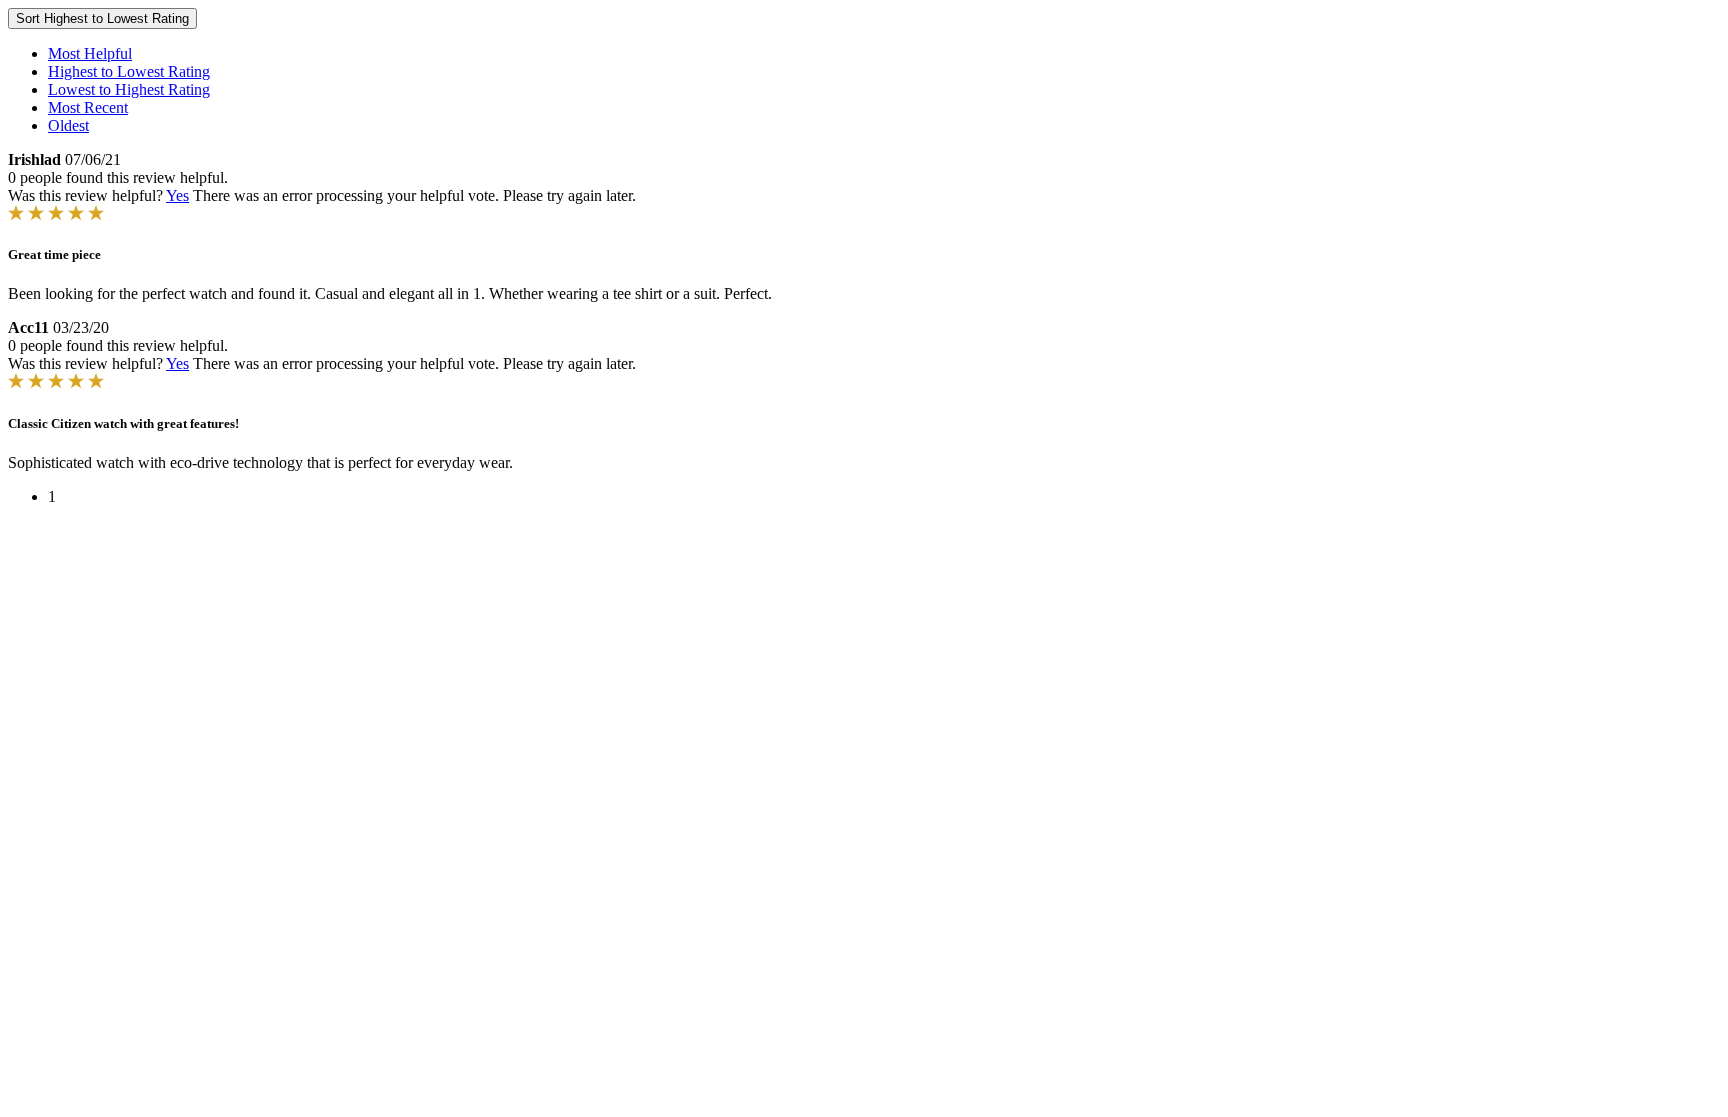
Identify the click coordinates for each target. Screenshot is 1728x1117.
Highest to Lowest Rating (129, 71)
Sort (102, 18)
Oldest (68, 125)
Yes (177, 195)
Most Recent (88, 107)
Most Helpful (90, 53)
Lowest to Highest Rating (129, 89)
